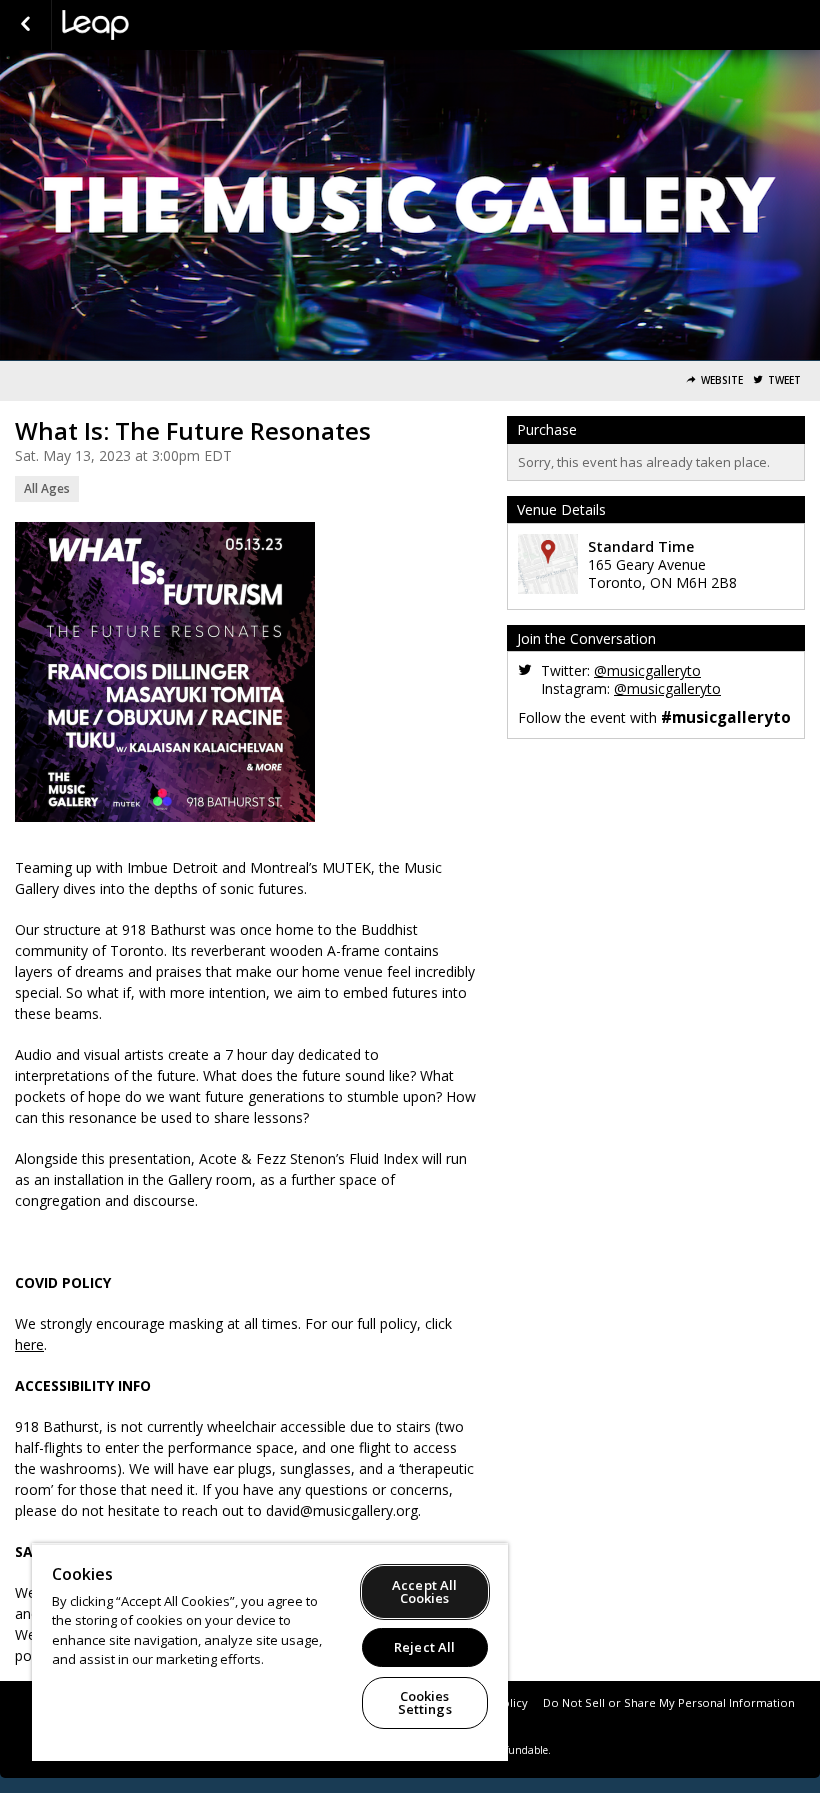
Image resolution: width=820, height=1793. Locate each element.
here (29, 1344)
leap (162, 25)
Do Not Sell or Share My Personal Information (669, 1702)
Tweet (784, 380)
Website (722, 380)
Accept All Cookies (424, 1591)
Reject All (424, 1647)
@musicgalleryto (647, 670)
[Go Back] (25, 25)
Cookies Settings (425, 1702)
